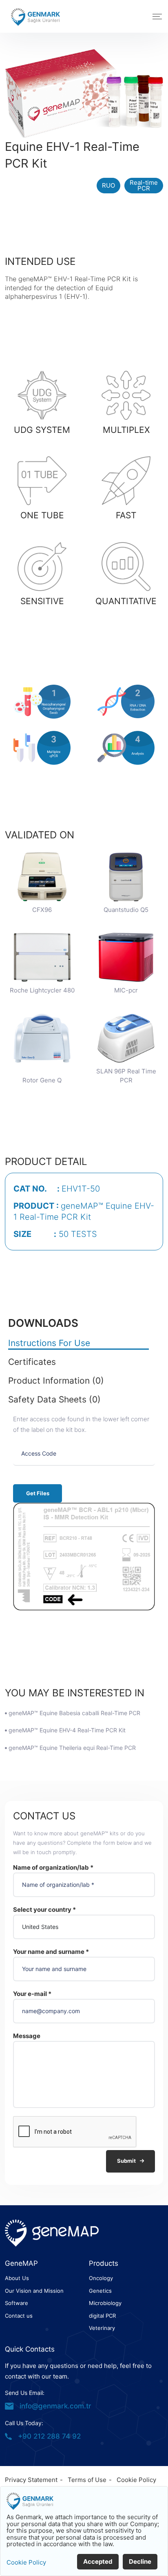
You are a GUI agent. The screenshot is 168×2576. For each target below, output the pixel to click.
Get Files (38, 1493)
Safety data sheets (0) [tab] (54, 1400)
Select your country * (44, 1910)
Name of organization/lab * (53, 1867)
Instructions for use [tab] (49, 1343)
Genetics (100, 2291)
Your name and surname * (51, 1952)
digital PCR (102, 2316)
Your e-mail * (32, 1994)
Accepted (98, 2561)
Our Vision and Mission (34, 2291)
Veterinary (102, 2328)
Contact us (19, 2316)
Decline (140, 2561)
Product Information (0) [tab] (56, 1381)
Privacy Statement (31, 2480)
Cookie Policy (136, 2480)
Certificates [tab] (32, 1362)
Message (27, 2036)
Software (17, 2303)
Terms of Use (87, 2480)
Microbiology (105, 2303)
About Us (17, 2278)
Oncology (101, 2278)
